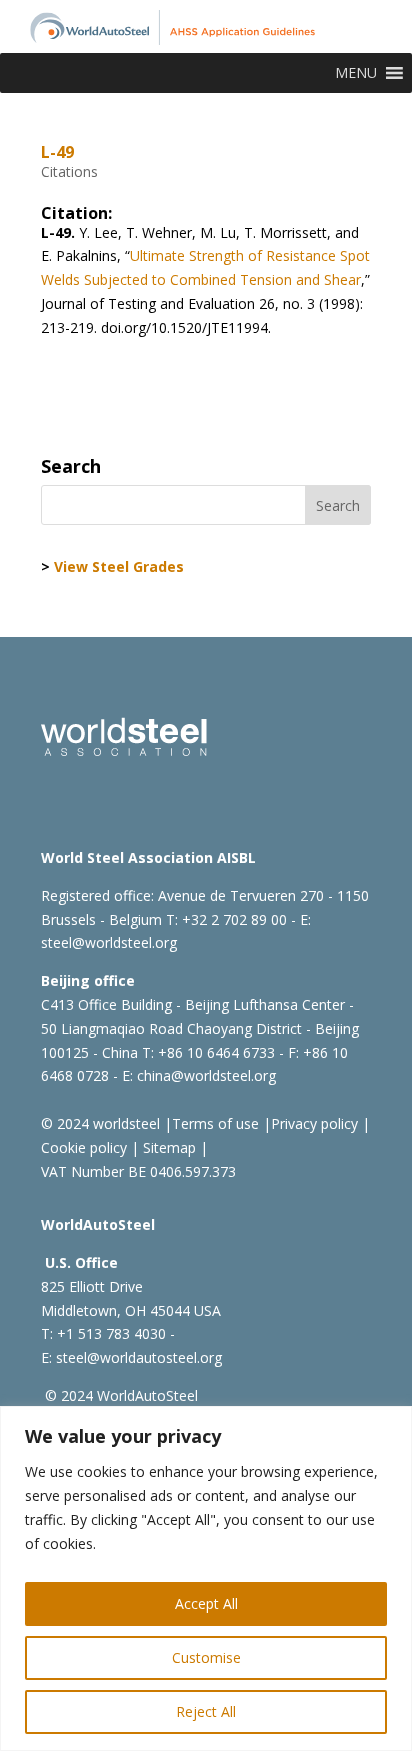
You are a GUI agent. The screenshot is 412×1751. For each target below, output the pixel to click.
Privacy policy (314, 1123)
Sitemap (167, 1147)
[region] (206, 1578)
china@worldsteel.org (206, 1075)
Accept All (206, 1603)
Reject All (206, 1711)
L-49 (57, 152)
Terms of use (215, 1123)
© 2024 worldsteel (100, 1123)
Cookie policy (84, 1147)
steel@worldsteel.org (109, 942)
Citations (69, 171)
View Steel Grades (119, 566)
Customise (206, 1657)
